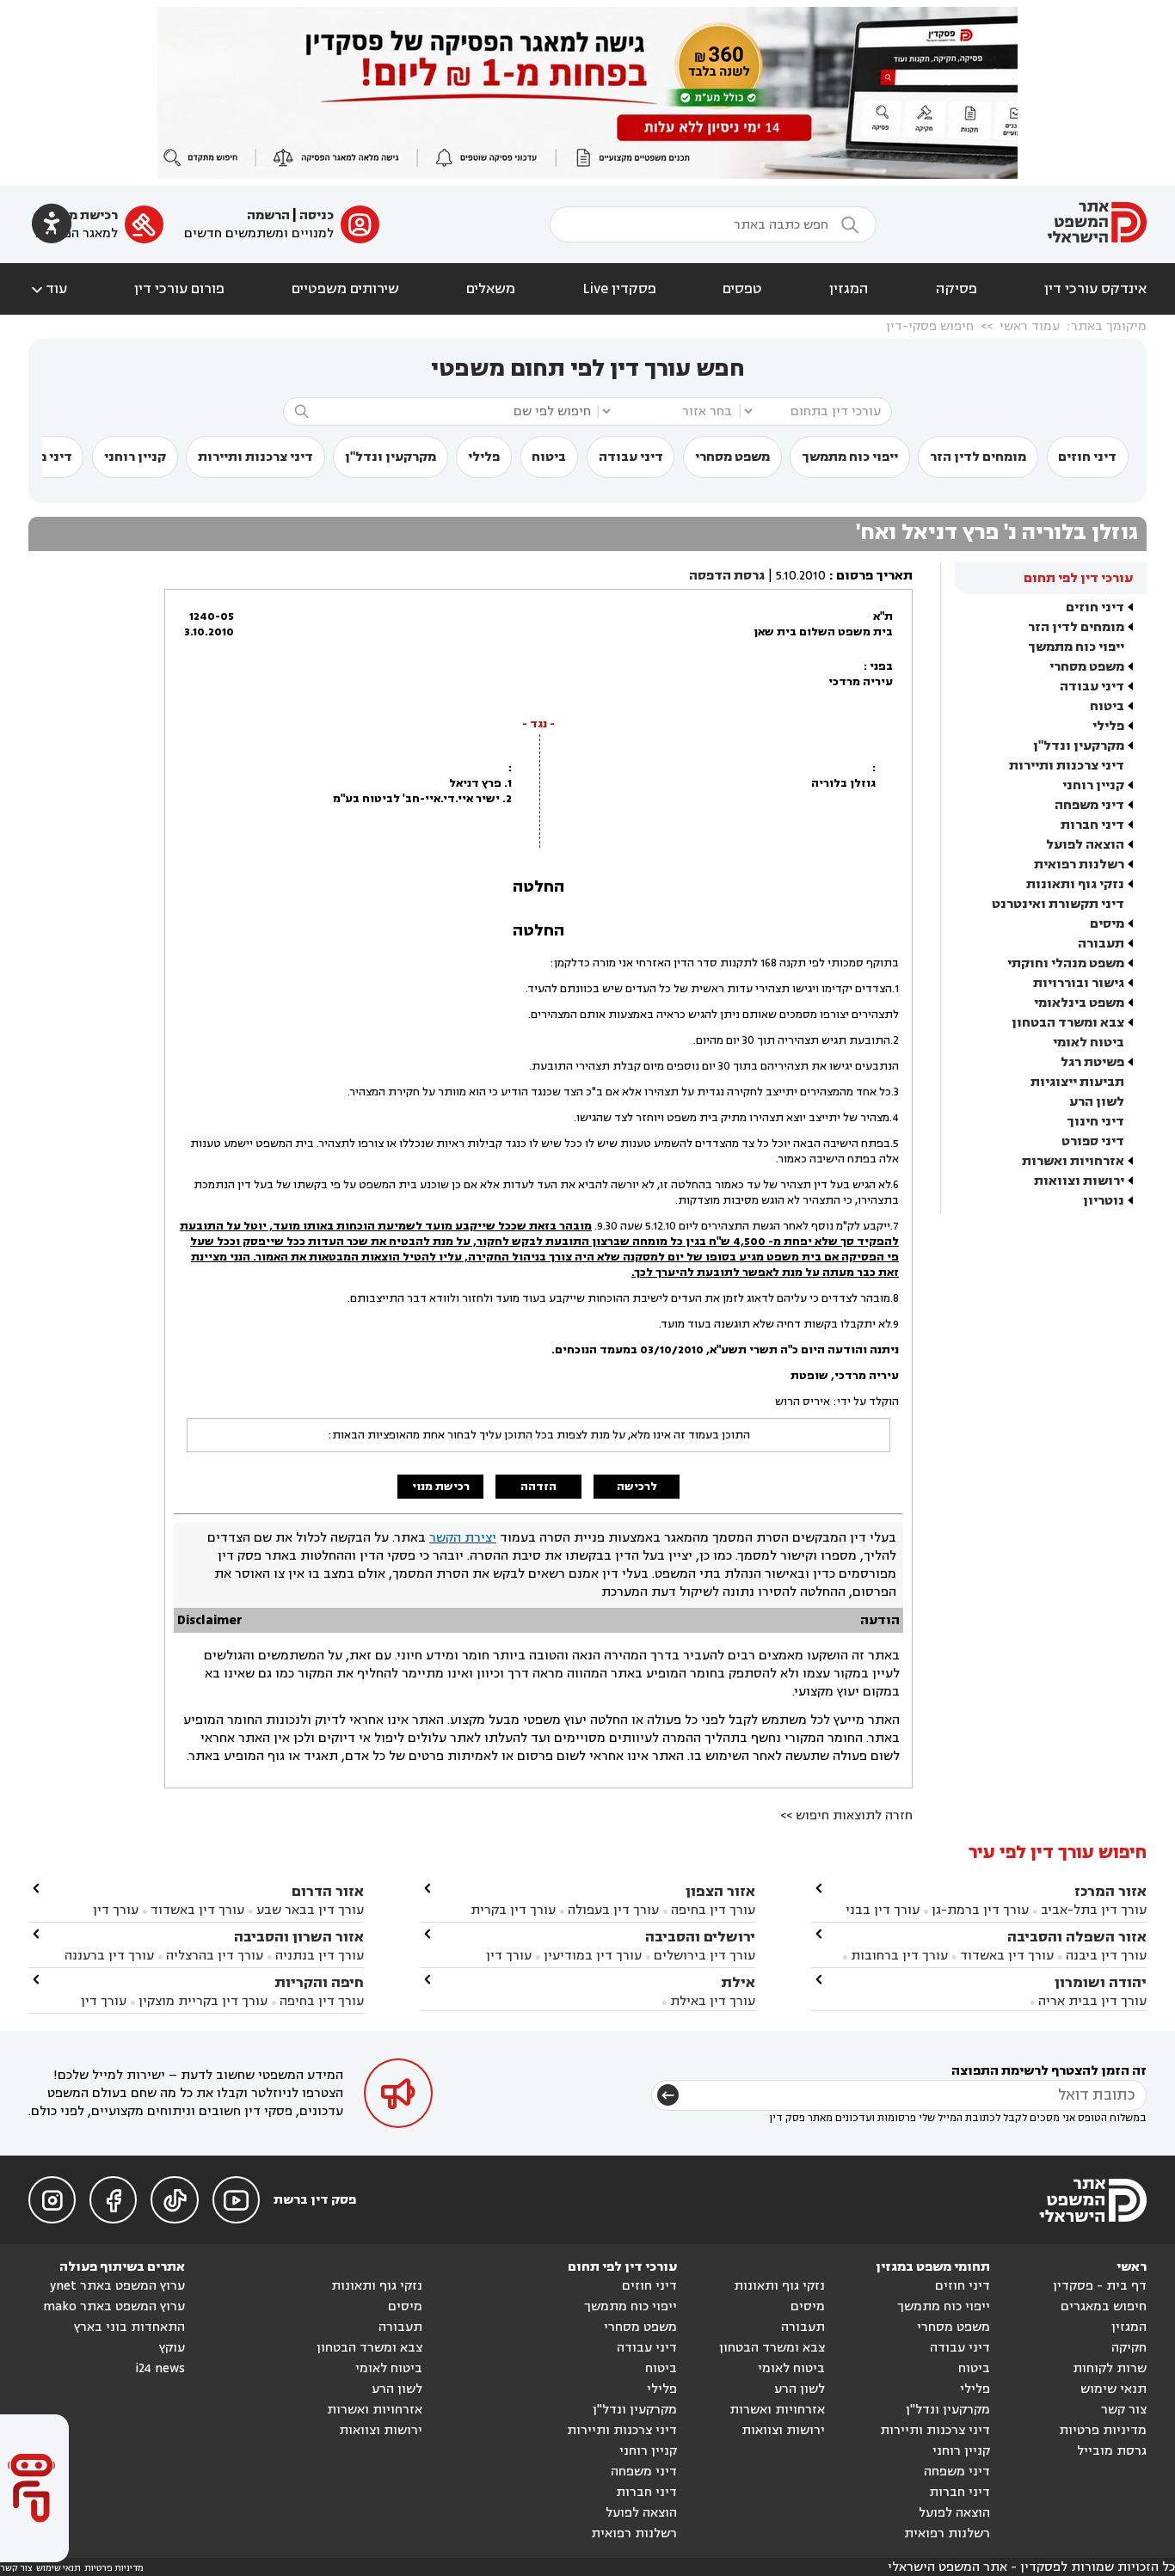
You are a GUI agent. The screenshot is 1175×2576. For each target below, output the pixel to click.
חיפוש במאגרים (1104, 2306)
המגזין (849, 289)
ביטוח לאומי (1089, 1043)
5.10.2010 (801, 576)
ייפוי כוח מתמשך (850, 457)
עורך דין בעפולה (612, 1910)
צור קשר (1124, 2410)
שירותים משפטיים (345, 289)
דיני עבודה (631, 457)
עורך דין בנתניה (320, 1956)
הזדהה (538, 1487)
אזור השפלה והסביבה (1077, 1937)
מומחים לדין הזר (978, 457)
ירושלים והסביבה (700, 1937)
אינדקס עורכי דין (1095, 289)
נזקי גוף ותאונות (1075, 884)
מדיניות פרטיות (1103, 2430)
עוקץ (172, 2348)
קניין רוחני (135, 457)
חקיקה (1129, 2348)
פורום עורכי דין (179, 289)
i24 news (160, 2368)
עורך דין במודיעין (593, 1956)
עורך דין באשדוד (1007, 1956)
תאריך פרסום (874, 576)
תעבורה (1101, 944)
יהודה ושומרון (1101, 1982)
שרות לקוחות (1110, 2368)
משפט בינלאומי (1079, 1003)
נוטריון (1104, 1201)
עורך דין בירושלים (704, 1956)
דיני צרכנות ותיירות (255, 457)
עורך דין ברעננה (109, 1956)
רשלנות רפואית (1079, 865)
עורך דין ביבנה (1106, 1956)
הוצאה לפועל (1085, 845)
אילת (738, 1982)
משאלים (491, 289)
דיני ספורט (1093, 1141)
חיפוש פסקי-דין (930, 326)
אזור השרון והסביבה (299, 1937)
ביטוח (549, 457)
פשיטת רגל (1092, 1062)
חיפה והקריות (319, 1982)
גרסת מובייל (1112, 2451)
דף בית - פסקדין (1100, 2286)
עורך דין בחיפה (713, 1910)
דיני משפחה (1089, 805)
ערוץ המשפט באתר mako (114, 2306)
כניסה (317, 215)
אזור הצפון (720, 1891)
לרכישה (637, 1487)
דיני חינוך (1095, 1122)
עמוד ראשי (1030, 326)
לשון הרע (1097, 1102)
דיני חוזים (1087, 457)
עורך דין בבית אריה (1092, 2001)
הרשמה (268, 215)
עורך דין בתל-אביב (1094, 1910)
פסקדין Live (619, 289)
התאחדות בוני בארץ (129, 2327)
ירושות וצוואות (1079, 1181)
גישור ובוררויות (1079, 983)
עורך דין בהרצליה (215, 1956)
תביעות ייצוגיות (1077, 1082)
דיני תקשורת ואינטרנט (1058, 904)
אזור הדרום (328, 1891)
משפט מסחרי (732, 457)
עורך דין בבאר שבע (310, 1910)
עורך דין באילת (713, 2001)
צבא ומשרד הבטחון (1068, 1023)
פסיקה (957, 289)
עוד (48, 289)
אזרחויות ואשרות (1073, 1161)
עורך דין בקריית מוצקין (203, 2001)
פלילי (484, 457)
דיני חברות (1092, 825)
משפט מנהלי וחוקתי (1066, 963)
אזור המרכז (1110, 1891)
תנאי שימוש (1113, 2389)
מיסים (1107, 924)
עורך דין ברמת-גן (980, 1910)
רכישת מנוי (86, 215)
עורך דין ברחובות (899, 1956)
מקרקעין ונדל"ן (391, 457)
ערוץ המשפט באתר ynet (117, 2286)
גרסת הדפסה (727, 576)
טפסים (742, 289)
